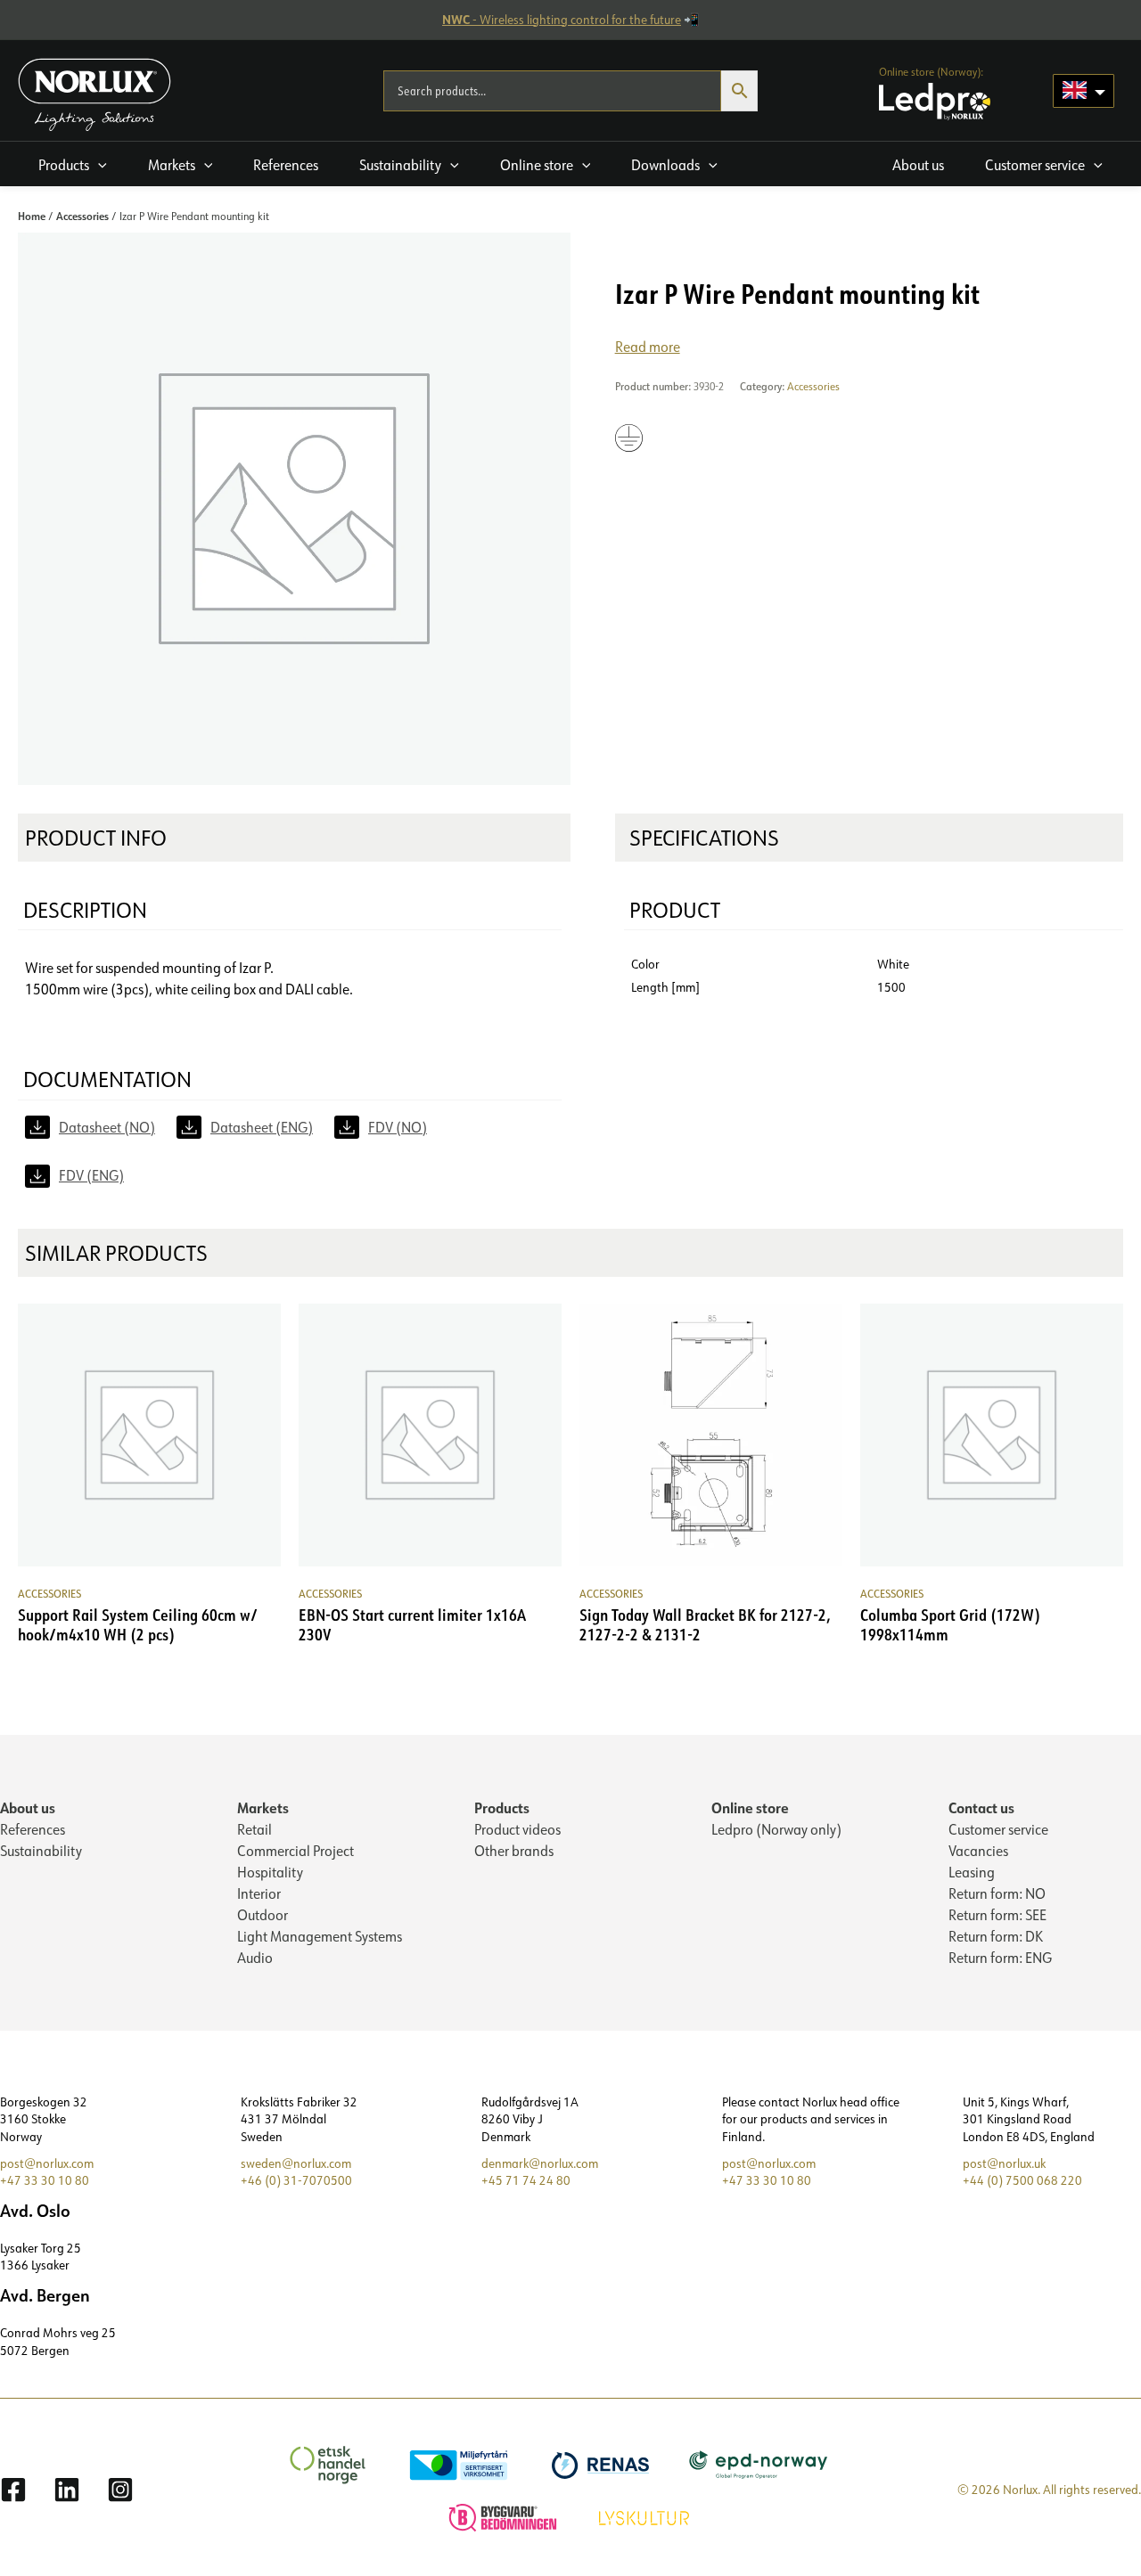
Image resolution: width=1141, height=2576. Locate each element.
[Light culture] (646, 2516)
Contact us (981, 1807)
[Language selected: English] (1084, 91)
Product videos (517, 1829)
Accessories (82, 216)
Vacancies (978, 1851)
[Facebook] (13, 2490)
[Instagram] (120, 2490)
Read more (648, 347)
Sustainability (41, 1851)
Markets (263, 1807)
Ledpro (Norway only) (776, 1829)
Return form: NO (997, 1893)
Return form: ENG (1000, 1958)
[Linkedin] (67, 2490)
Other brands (514, 1851)
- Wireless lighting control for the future (562, 20)
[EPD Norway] (761, 2464)
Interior (259, 1893)
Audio (255, 1958)
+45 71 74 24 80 (526, 2180)
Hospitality (270, 1872)
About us (28, 1807)
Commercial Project (296, 1851)
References (33, 1829)
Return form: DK (996, 1936)
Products (502, 1807)
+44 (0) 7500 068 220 (1022, 2180)
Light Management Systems (320, 1936)
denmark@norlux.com (540, 2163)
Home (32, 216)
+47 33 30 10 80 (45, 2180)
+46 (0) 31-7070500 (296, 2180)
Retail (254, 1829)
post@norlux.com (47, 2163)
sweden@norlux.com (296, 2163)
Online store (750, 1807)
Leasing (972, 1872)
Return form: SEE (997, 1915)
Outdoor (263, 1915)
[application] (98, 165)
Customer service (998, 1829)
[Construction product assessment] (505, 2516)
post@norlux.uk (1004, 2163)
